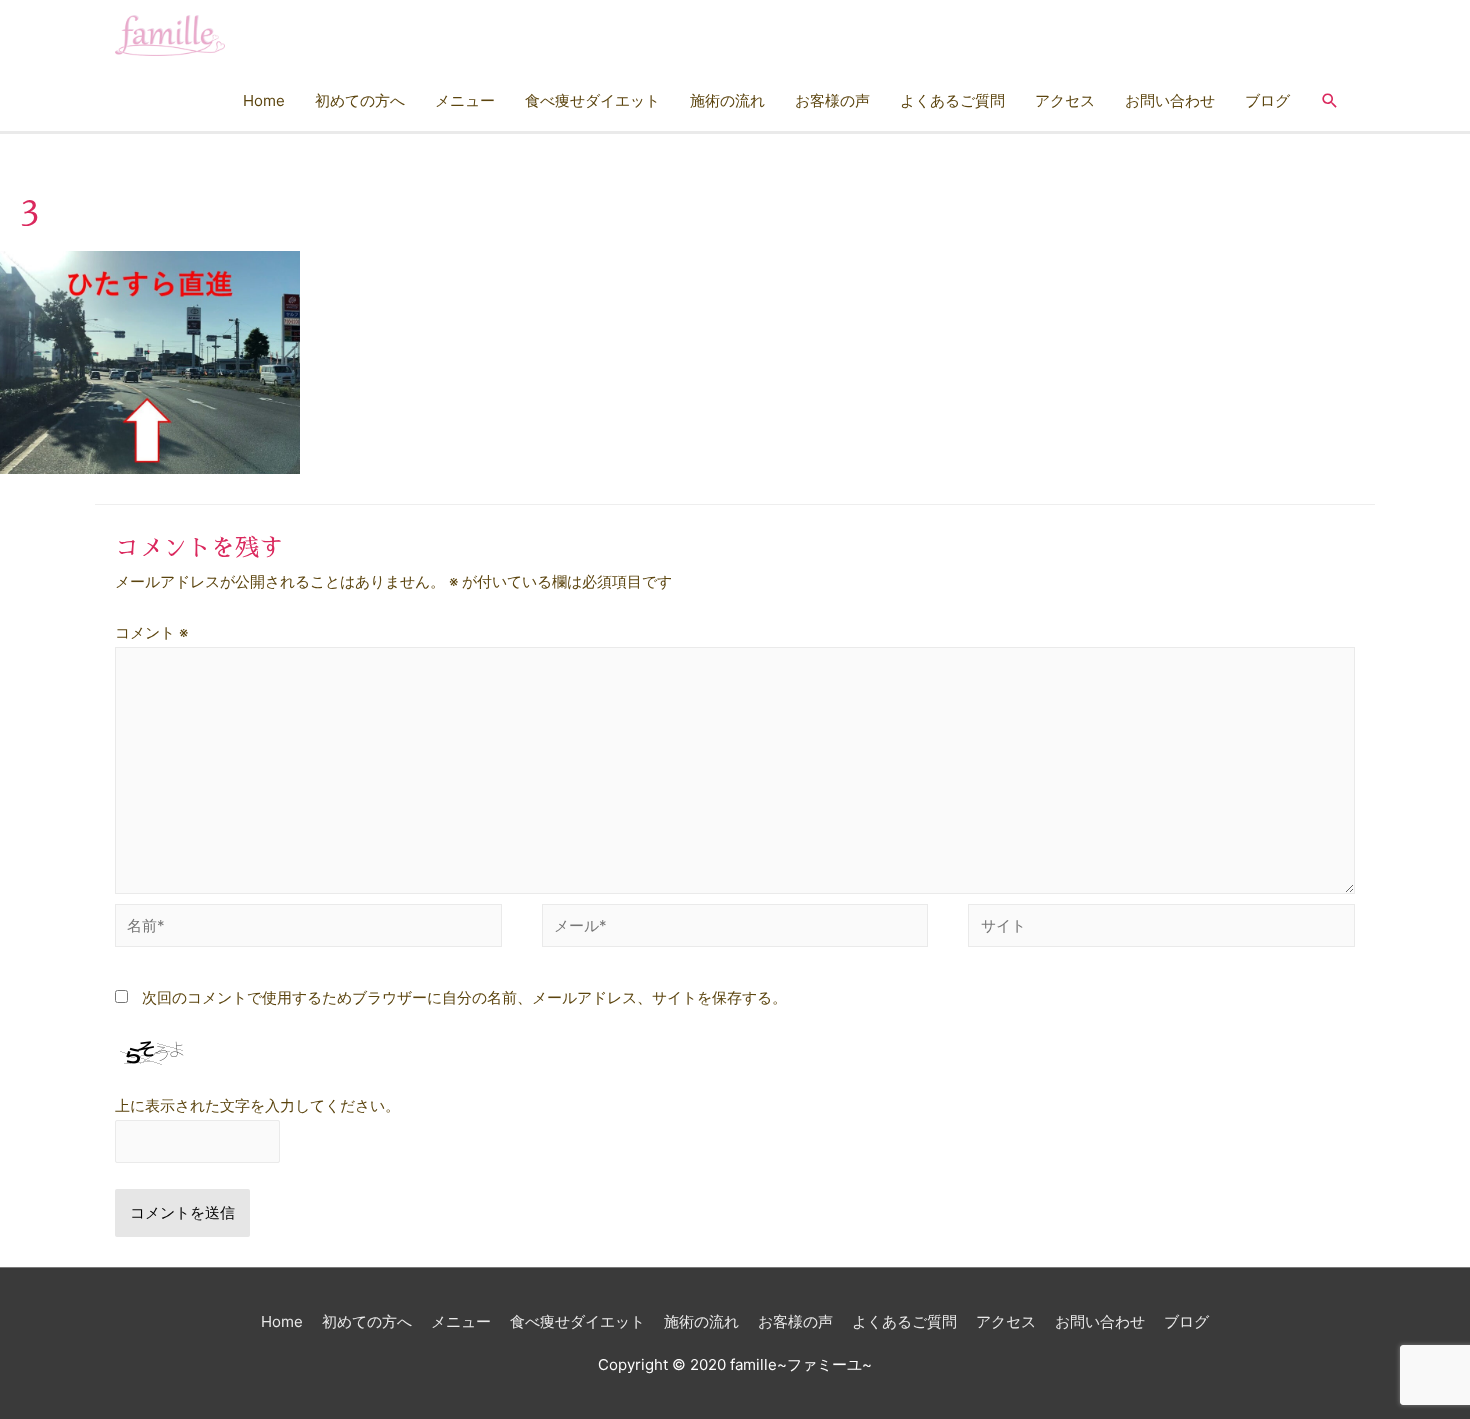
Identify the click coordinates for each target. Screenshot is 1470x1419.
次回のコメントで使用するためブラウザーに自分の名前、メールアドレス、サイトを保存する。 (464, 997)
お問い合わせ (1170, 100)
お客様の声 (832, 100)
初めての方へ (360, 100)
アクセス (1065, 100)
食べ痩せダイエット (592, 100)
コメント (151, 632)
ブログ (1267, 100)
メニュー (465, 100)
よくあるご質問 (952, 100)
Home (264, 100)
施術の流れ (727, 100)
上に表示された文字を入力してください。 (257, 1105)
